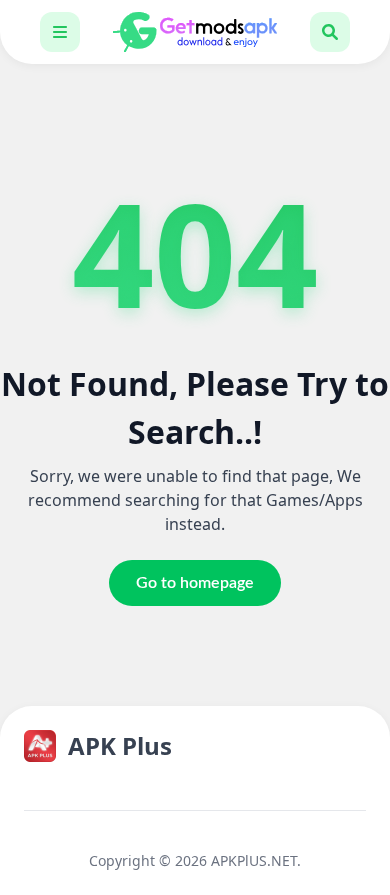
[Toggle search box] (330, 32)
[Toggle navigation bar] (60, 32)
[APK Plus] (195, 32)
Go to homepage (195, 583)
